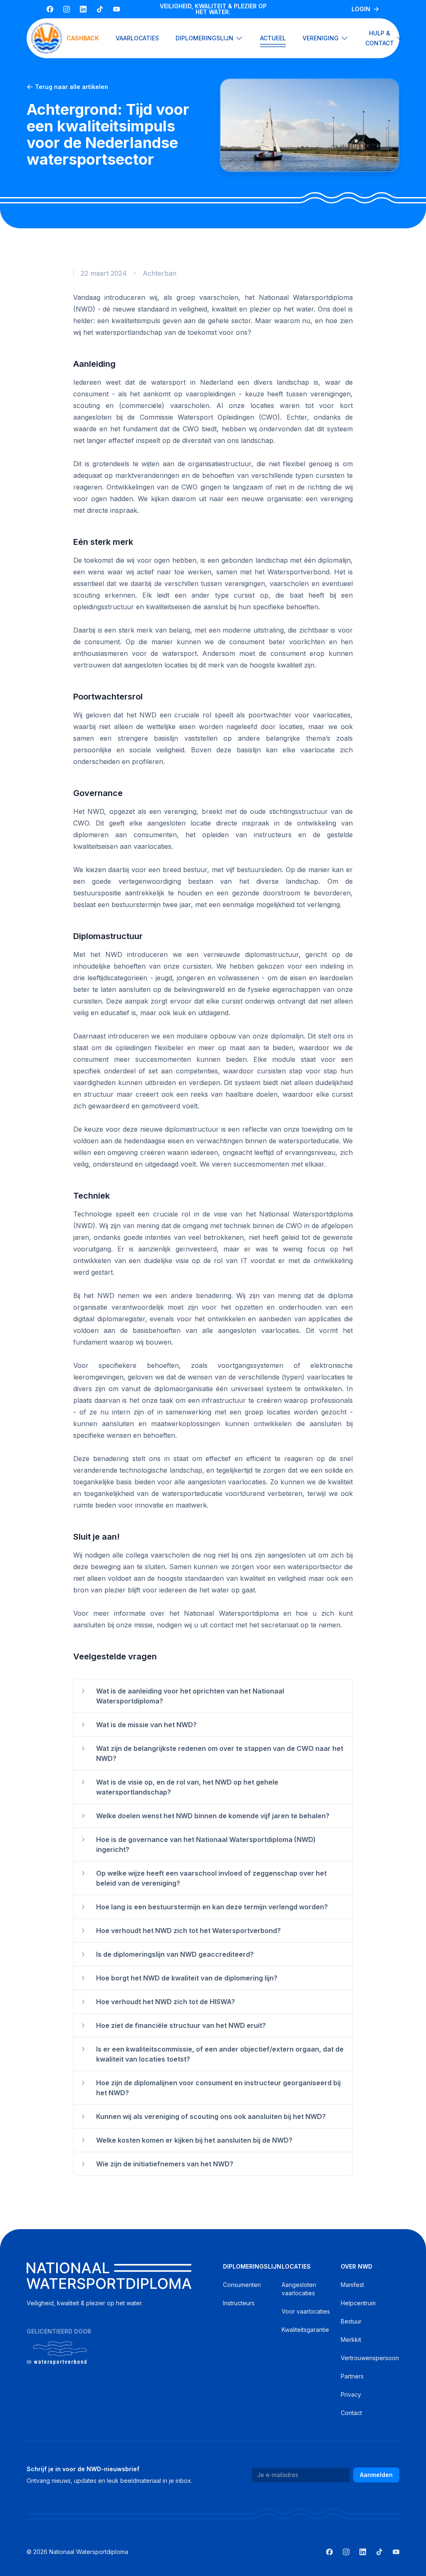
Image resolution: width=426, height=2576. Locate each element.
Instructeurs (239, 2303)
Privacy (351, 2394)
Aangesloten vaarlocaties (299, 2289)
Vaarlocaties (137, 38)
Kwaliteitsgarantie (305, 2330)
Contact (351, 2413)
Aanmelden (376, 2475)
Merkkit (351, 2340)
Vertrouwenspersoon (370, 2358)
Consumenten (242, 2285)
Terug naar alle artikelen (72, 87)
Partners (352, 2376)
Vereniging (321, 38)
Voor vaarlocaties (306, 2311)
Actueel (273, 38)
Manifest (352, 2285)
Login (361, 9)
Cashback (83, 38)
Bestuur (351, 2321)
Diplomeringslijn (204, 38)
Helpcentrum (358, 2303)
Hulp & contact (380, 38)
